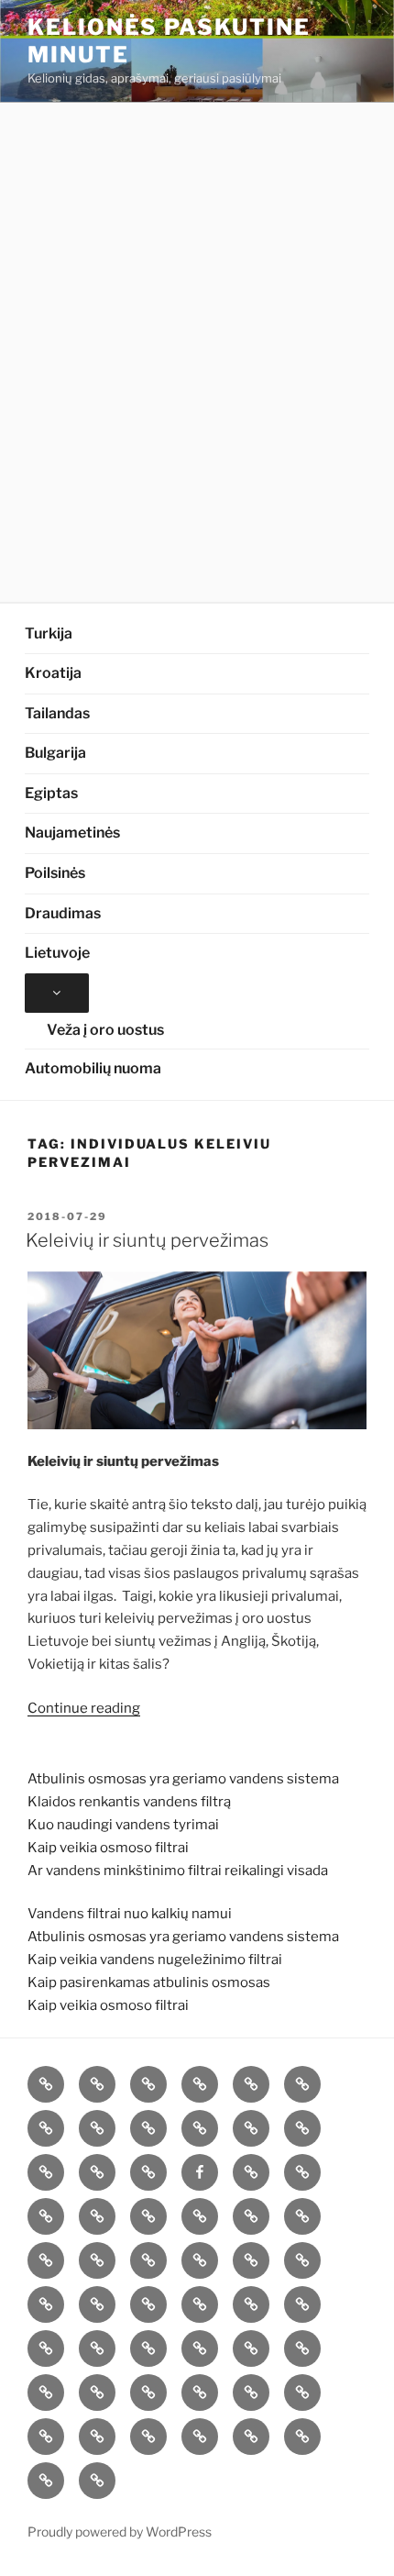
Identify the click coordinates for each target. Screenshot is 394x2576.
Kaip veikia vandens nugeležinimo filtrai (155, 1960)
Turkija (49, 633)
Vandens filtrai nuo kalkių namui (130, 1914)
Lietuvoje (57, 953)
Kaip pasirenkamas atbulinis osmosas (149, 1982)
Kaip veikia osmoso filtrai (108, 1848)
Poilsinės (55, 873)
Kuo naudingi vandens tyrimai (123, 1825)
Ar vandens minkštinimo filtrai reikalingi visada (178, 1871)
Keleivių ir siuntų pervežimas (147, 1240)
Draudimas (63, 913)
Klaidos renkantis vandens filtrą (129, 1802)
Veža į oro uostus (105, 1030)
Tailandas (57, 713)
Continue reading (84, 1708)
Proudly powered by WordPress (120, 2532)
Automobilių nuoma (93, 1068)
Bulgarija (55, 753)
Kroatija (53, 673)
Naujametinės (72, 833)
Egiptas (51, 793)
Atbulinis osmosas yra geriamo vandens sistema (183, 1779)
